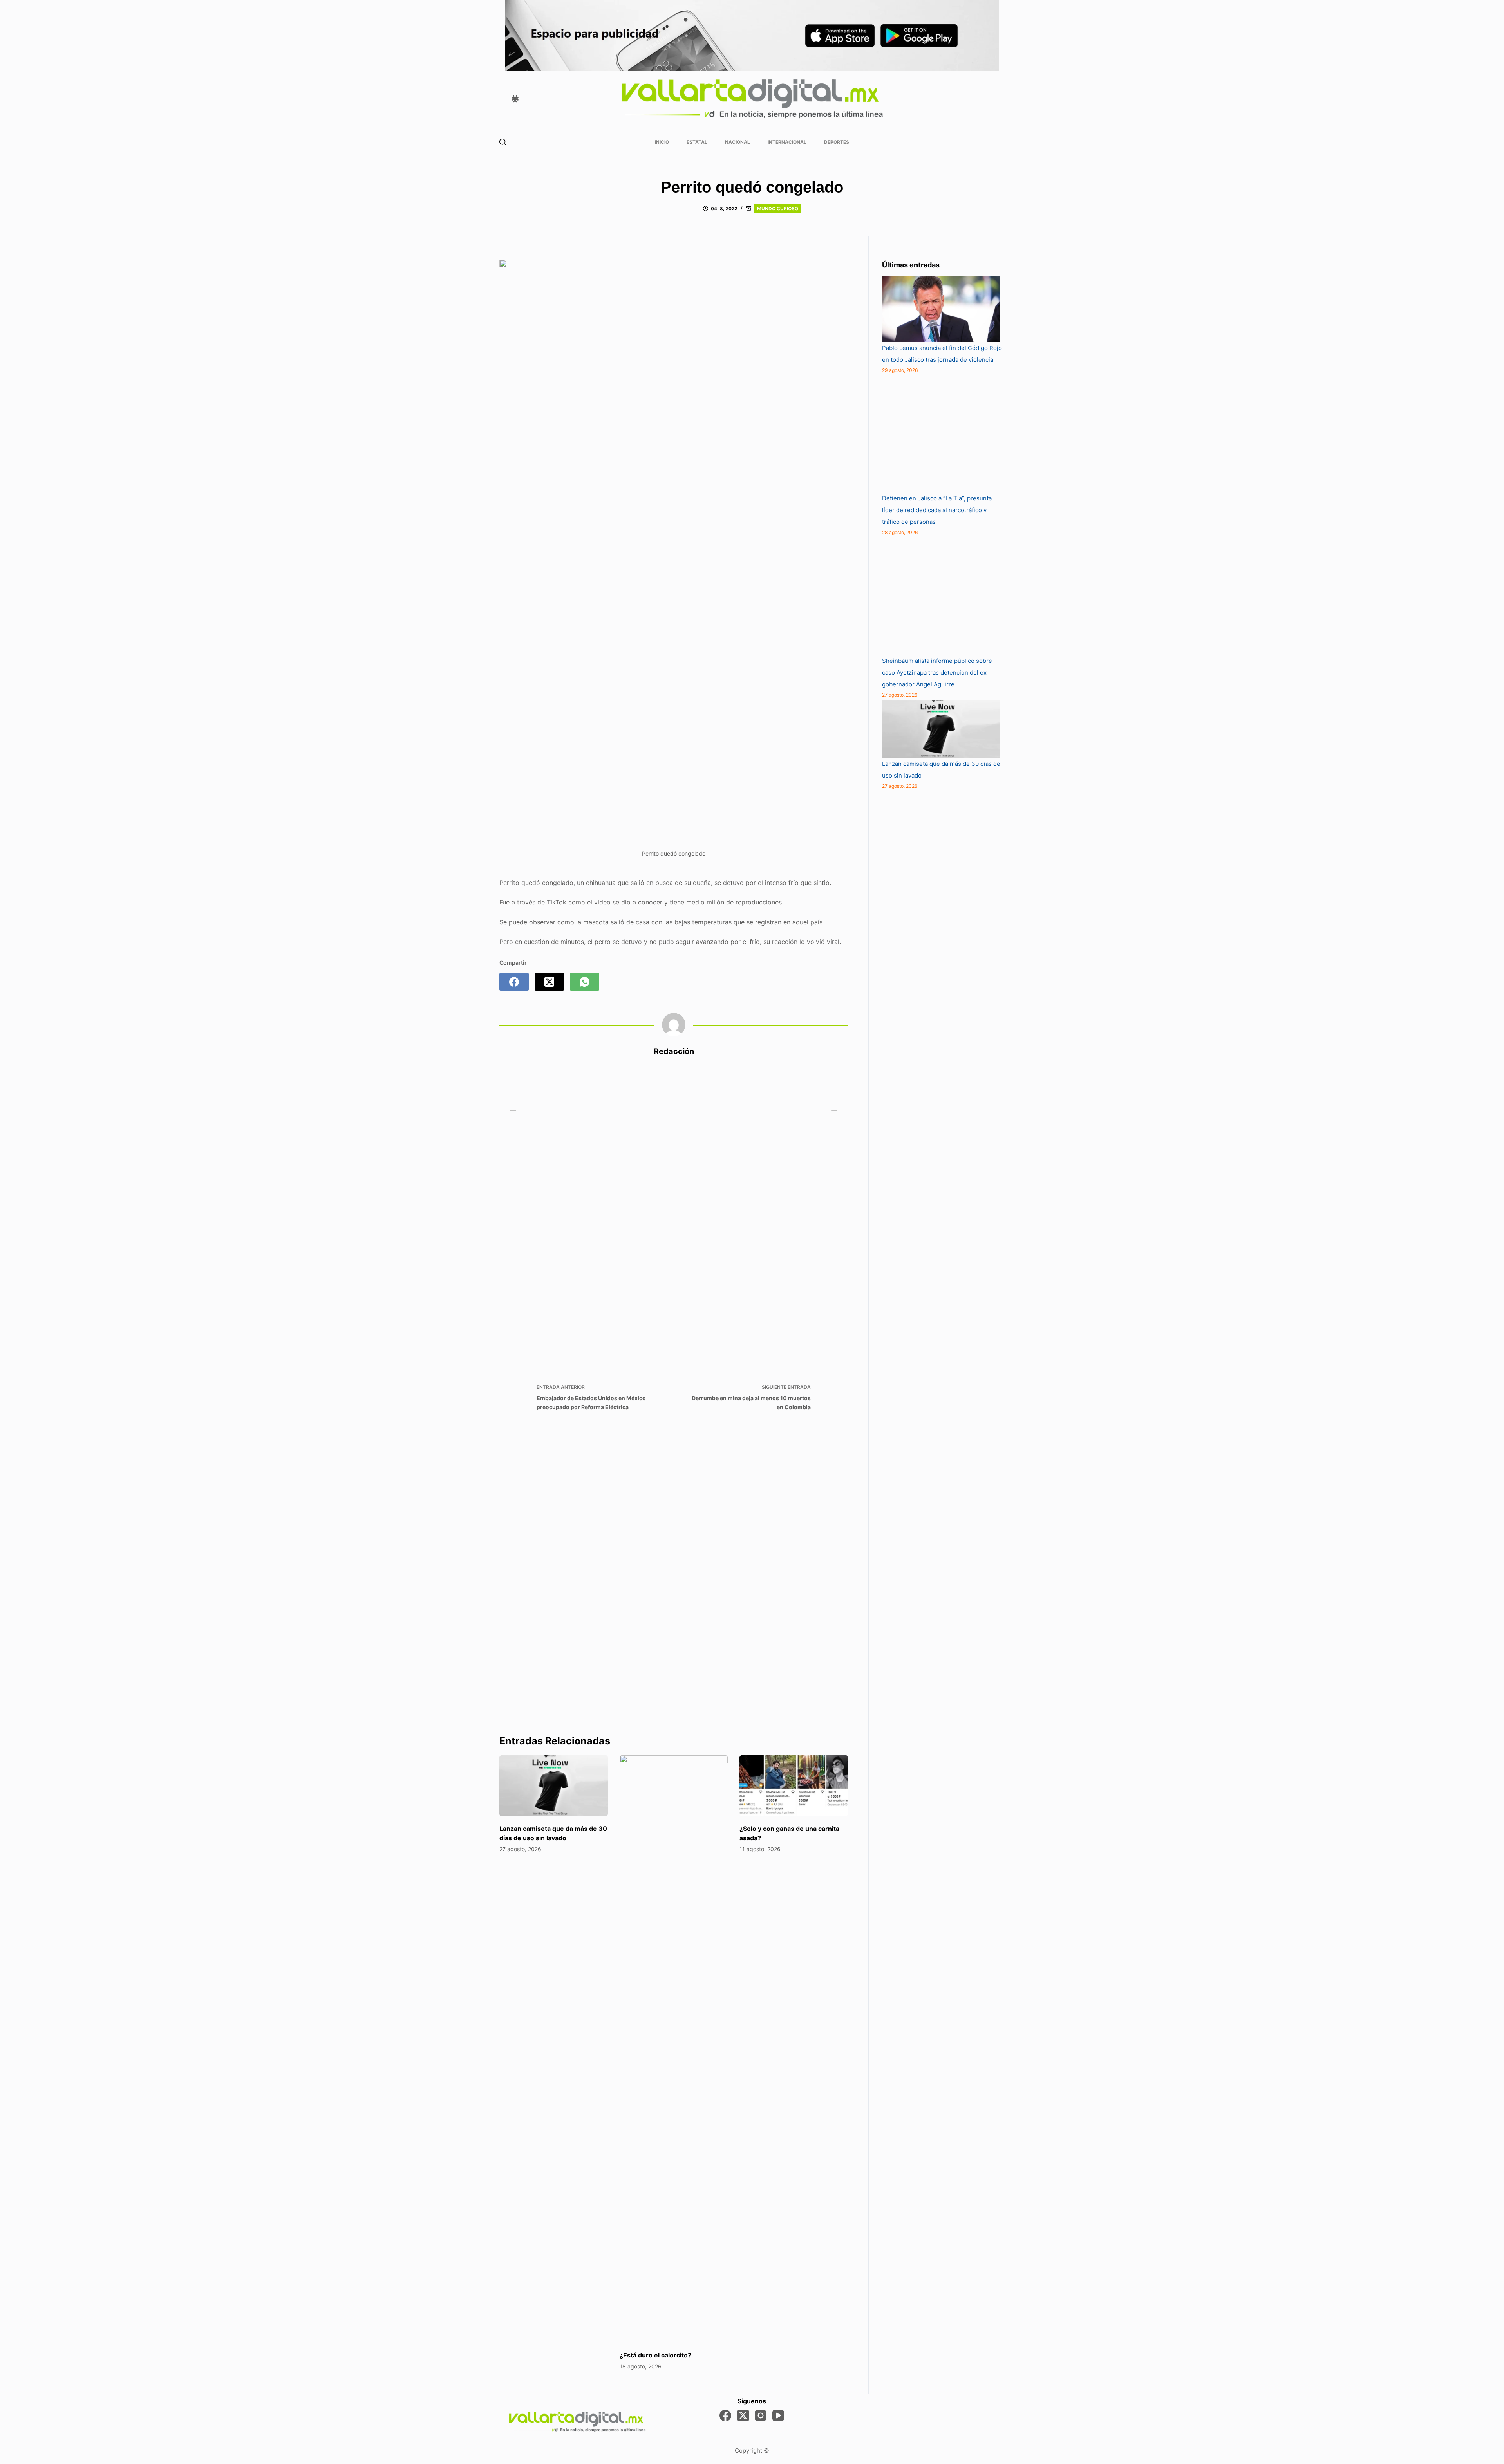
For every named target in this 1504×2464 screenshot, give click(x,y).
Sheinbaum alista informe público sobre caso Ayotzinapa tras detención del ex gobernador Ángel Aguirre (937, 672)
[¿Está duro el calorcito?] (674, 2049)
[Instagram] (761, 2415)
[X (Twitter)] (549, 982)
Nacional (738, 142)
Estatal (697, 142)
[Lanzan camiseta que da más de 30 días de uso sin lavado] (554, 1786)
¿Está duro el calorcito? (655, 2355)
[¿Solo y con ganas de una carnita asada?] (794, 1786)
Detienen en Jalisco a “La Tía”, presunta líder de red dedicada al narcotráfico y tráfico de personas (937, 510)
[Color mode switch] (515, 99)
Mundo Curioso (778, 208)
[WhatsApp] (585, 982)
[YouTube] (778, 2415)
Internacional (787, 142)
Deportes (837, 142)
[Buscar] (503, 142)
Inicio (662, 142)
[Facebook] (514, 982)
